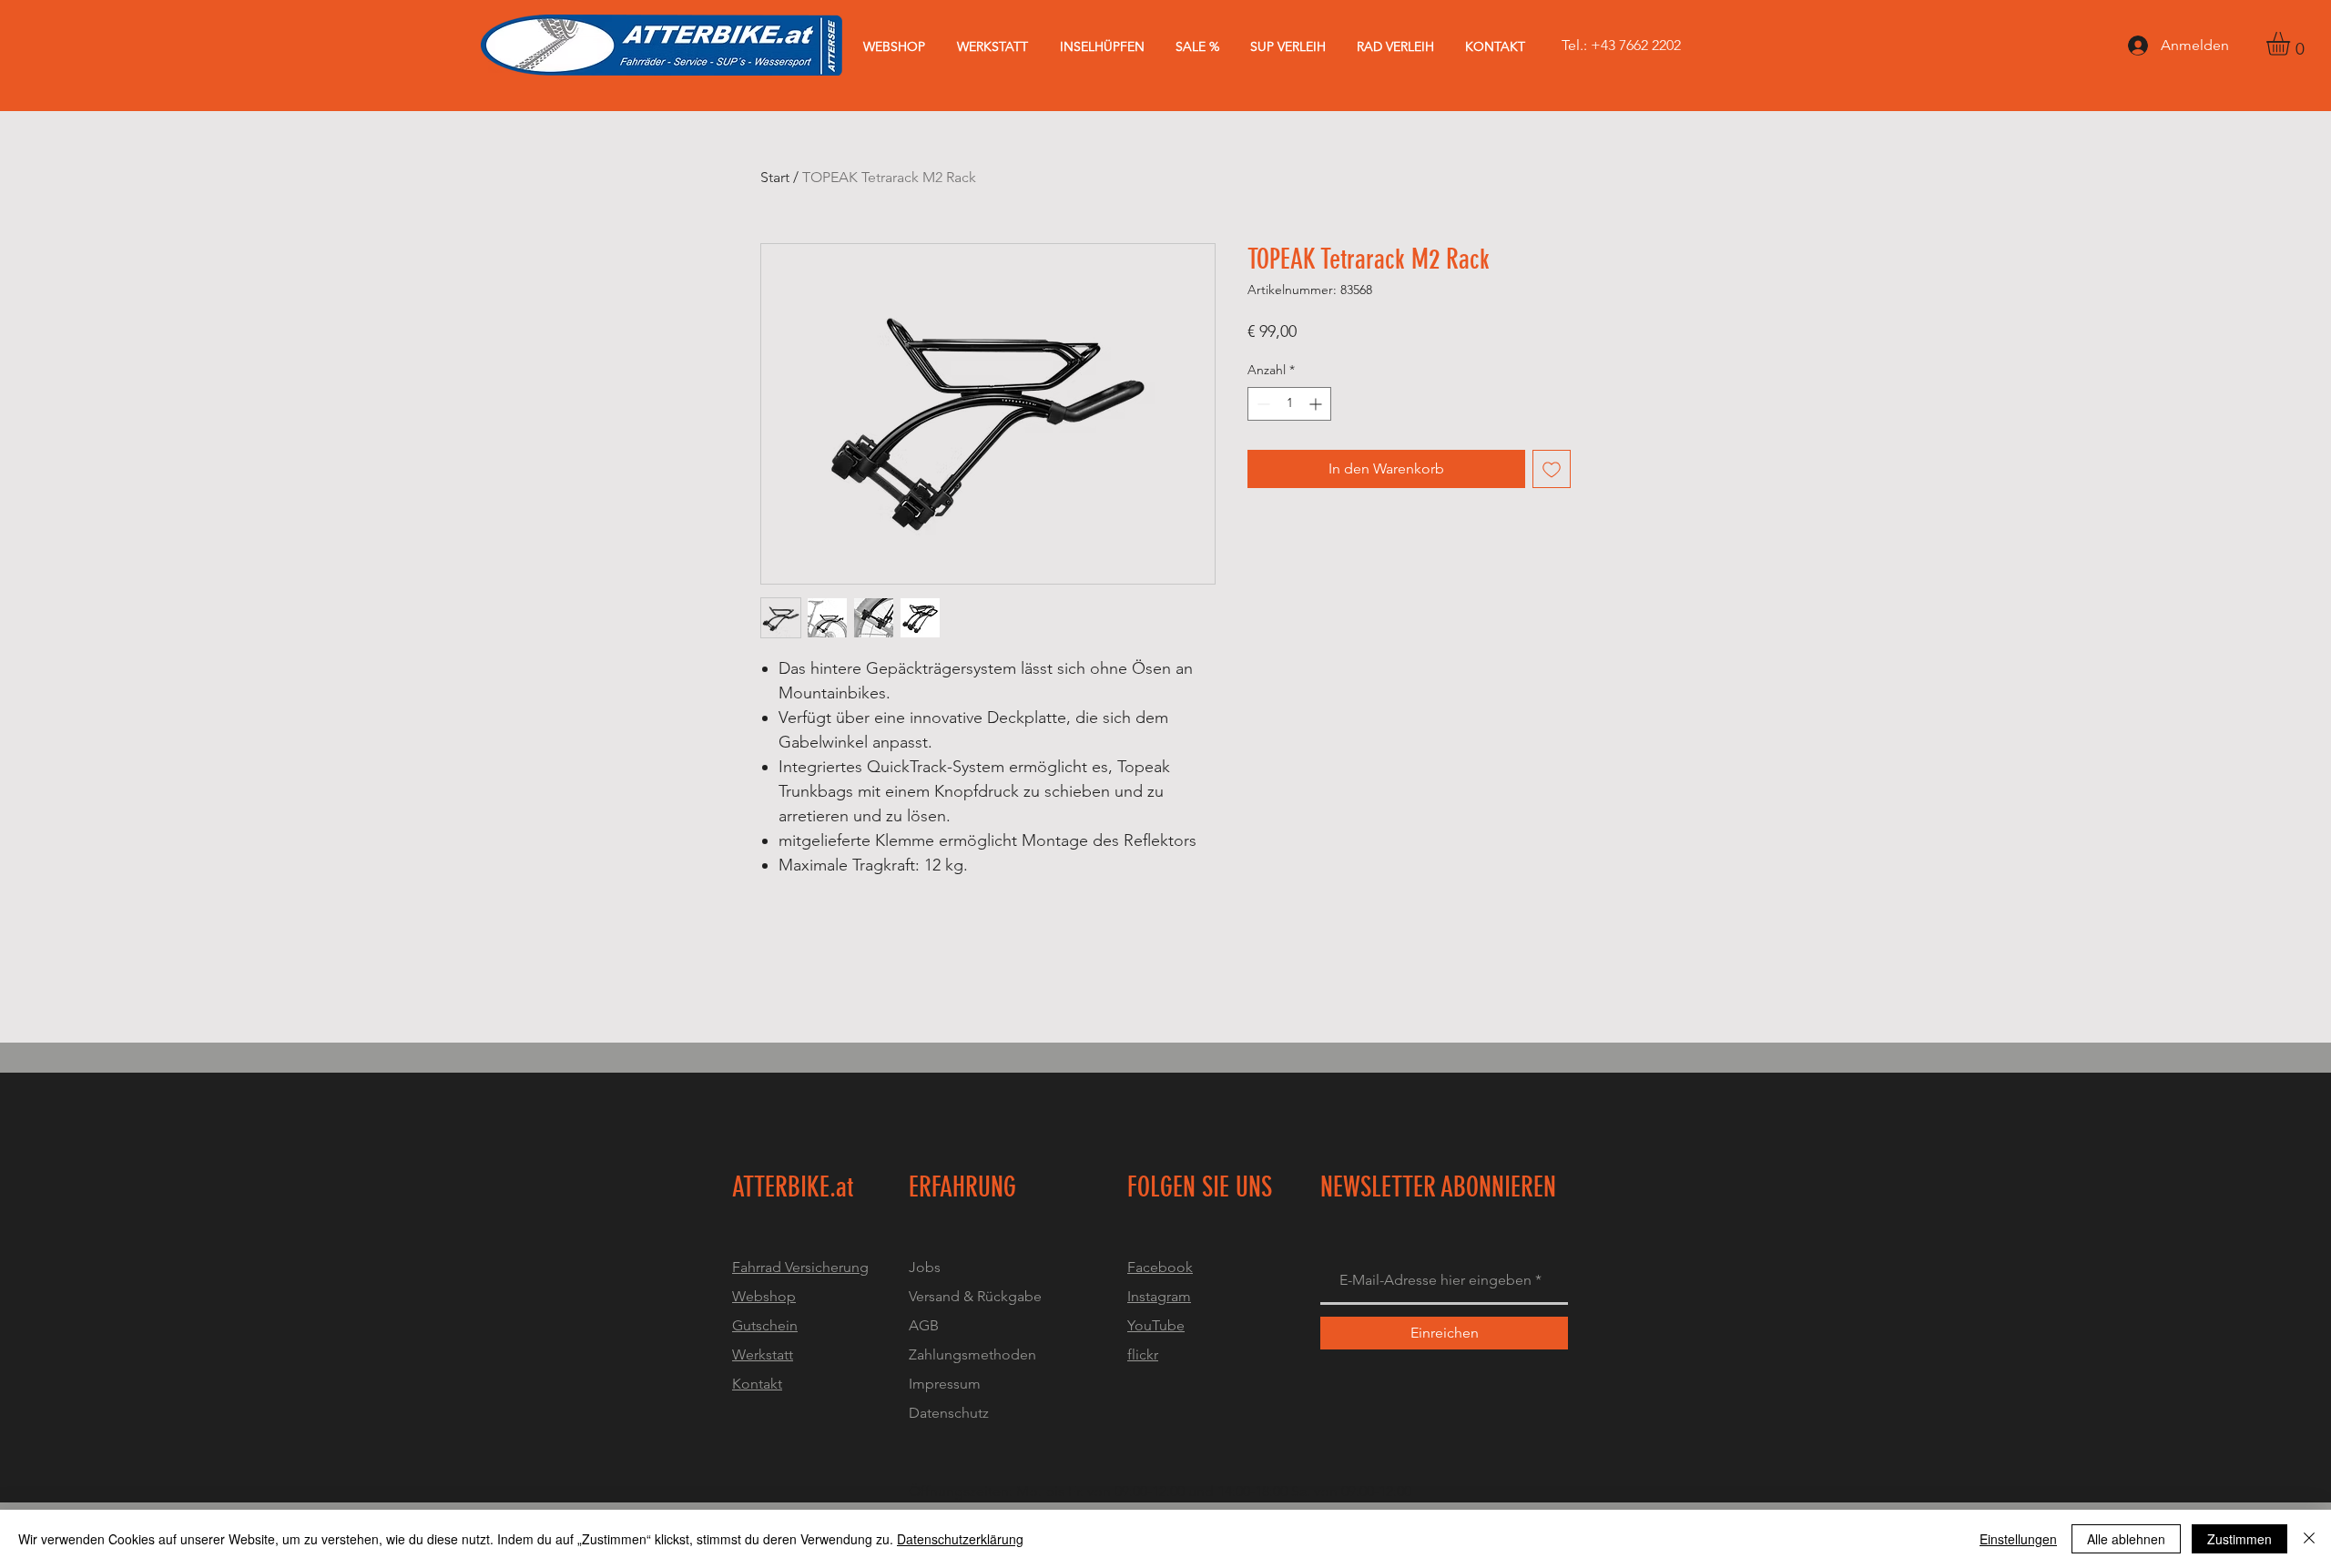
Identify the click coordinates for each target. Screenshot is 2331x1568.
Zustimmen (2239, 1539)
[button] (2292, 44)
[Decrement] (1262, 404)
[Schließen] (2309, 1539)
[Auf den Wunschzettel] (1552, 469)
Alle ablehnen (2126, 1539)
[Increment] (1317, 404)
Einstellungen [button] (2018, 1539)
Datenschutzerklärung (960, 1539)
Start (775, 177)
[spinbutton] (1289, 404)
